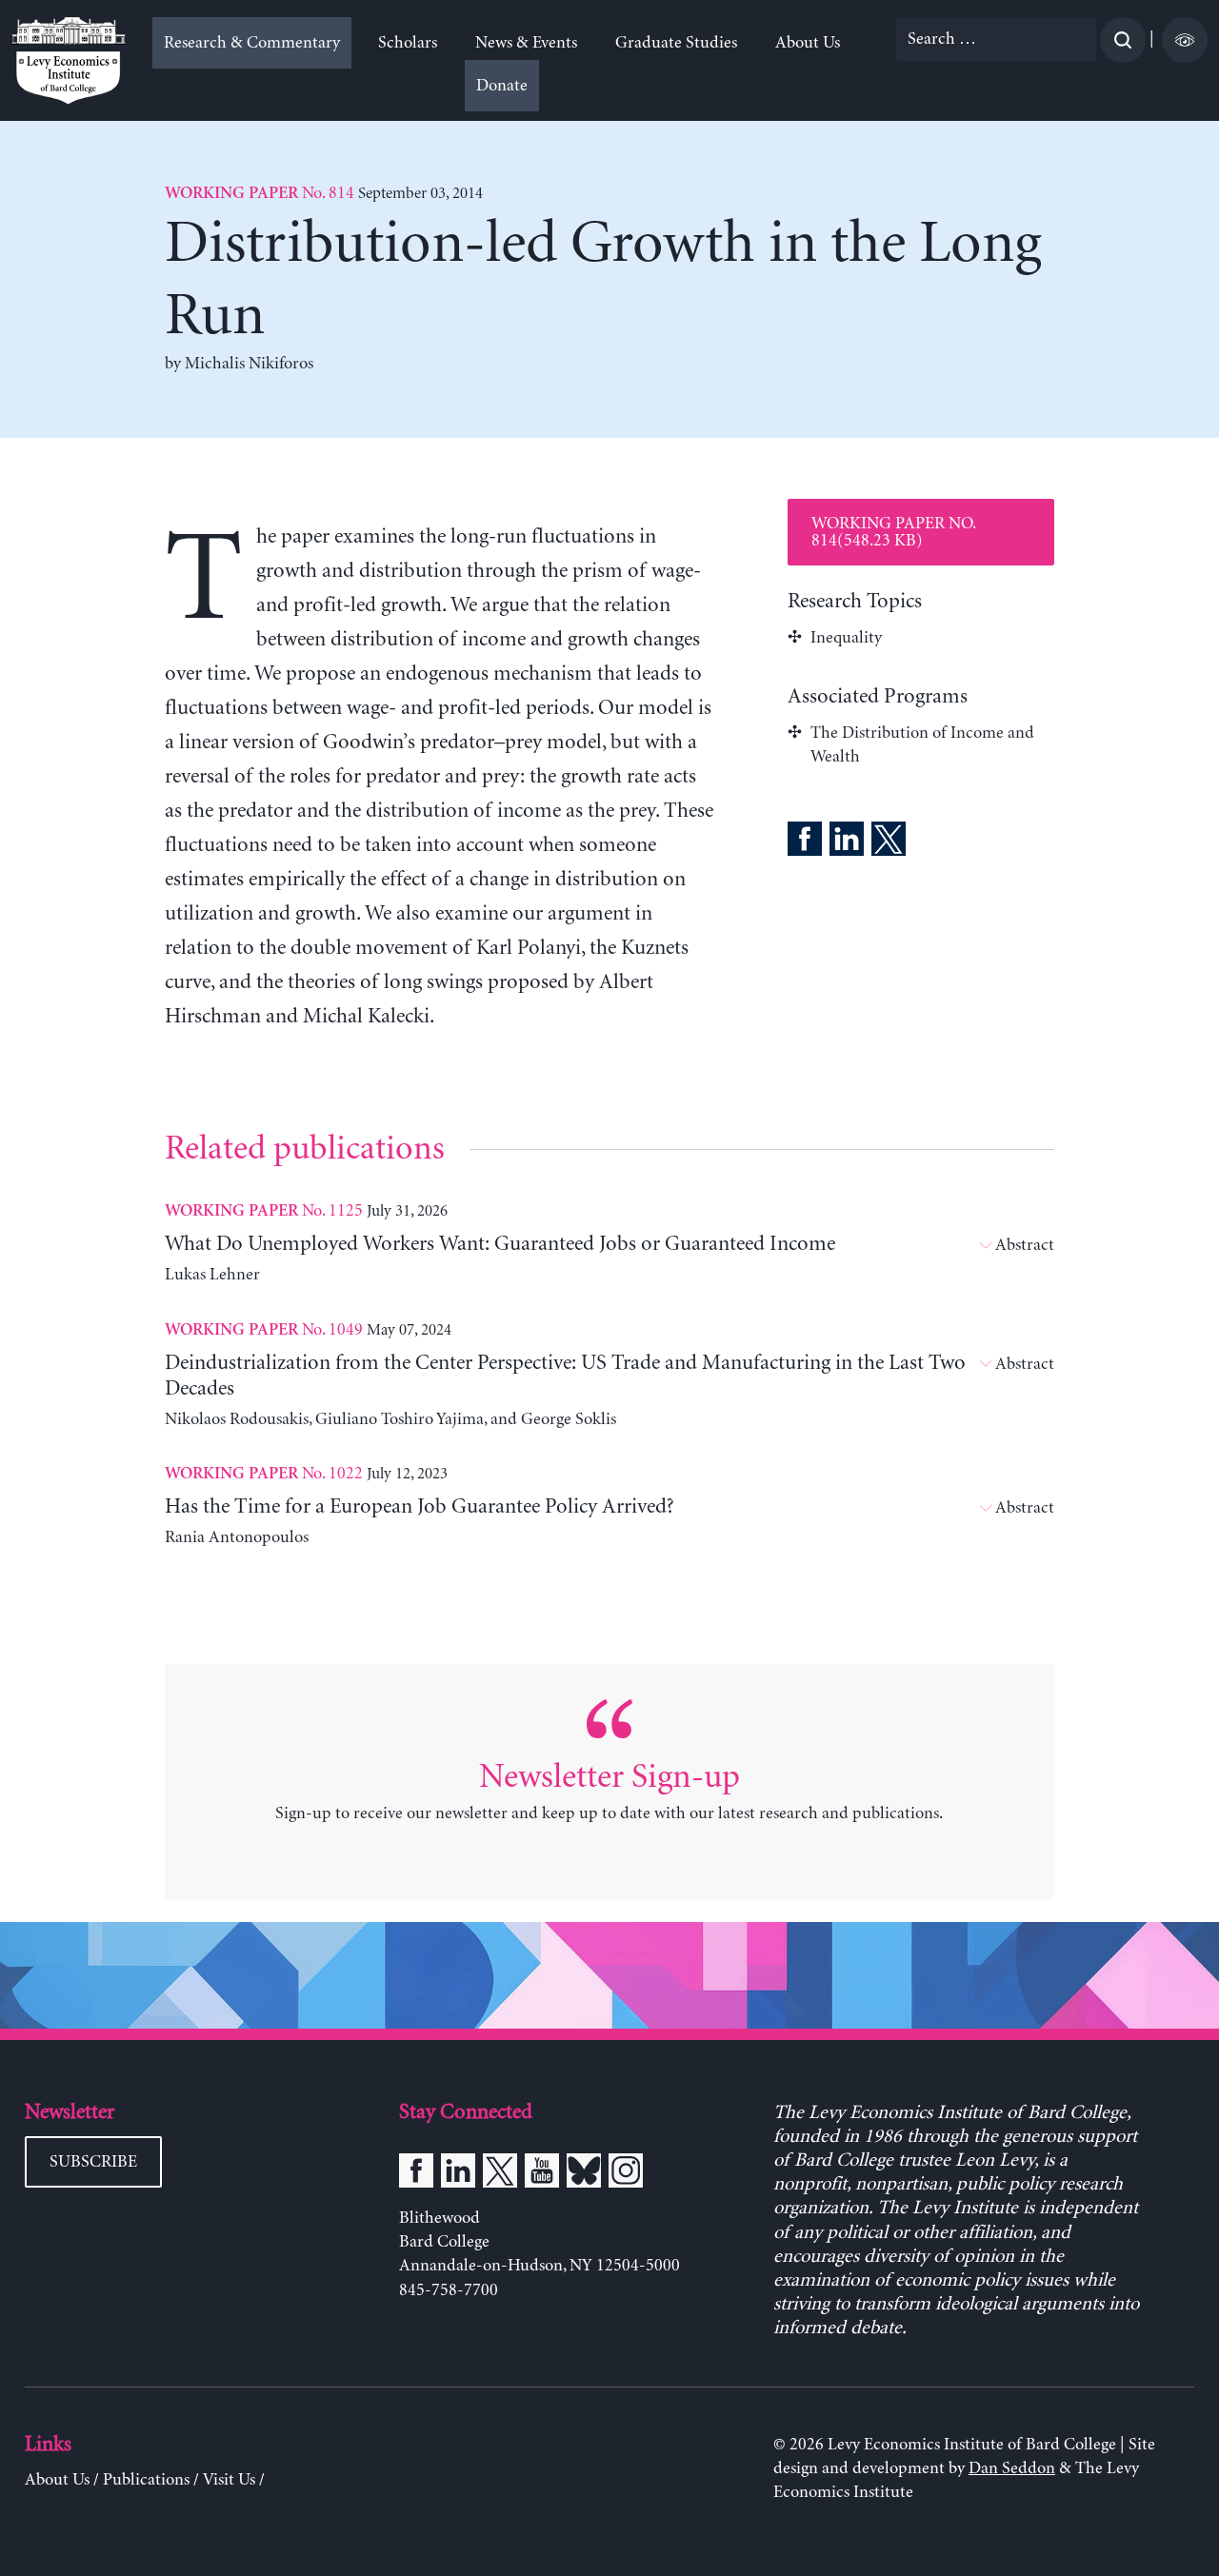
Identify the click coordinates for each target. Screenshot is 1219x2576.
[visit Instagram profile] (626, 2174)
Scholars (408, 43)
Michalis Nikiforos (249, 364)
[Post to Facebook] (805, 842)
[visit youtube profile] (542, 2174)
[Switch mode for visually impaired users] (1185, 40)
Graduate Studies (676, 43)
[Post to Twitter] (889, 842)
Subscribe (93, 2162)
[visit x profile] (500, 2174)
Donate (502, 86)
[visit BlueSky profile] (584, 2174)
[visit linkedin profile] (458, 2174)
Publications (146, 2480)
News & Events (526, 43)
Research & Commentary (252, 43)
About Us (808, 43)
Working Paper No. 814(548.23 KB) (894, 532)
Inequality (846, 638)
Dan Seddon (1012, 2468)
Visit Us (229, 2480)
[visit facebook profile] (416, 2174)
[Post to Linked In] (847, 842)
